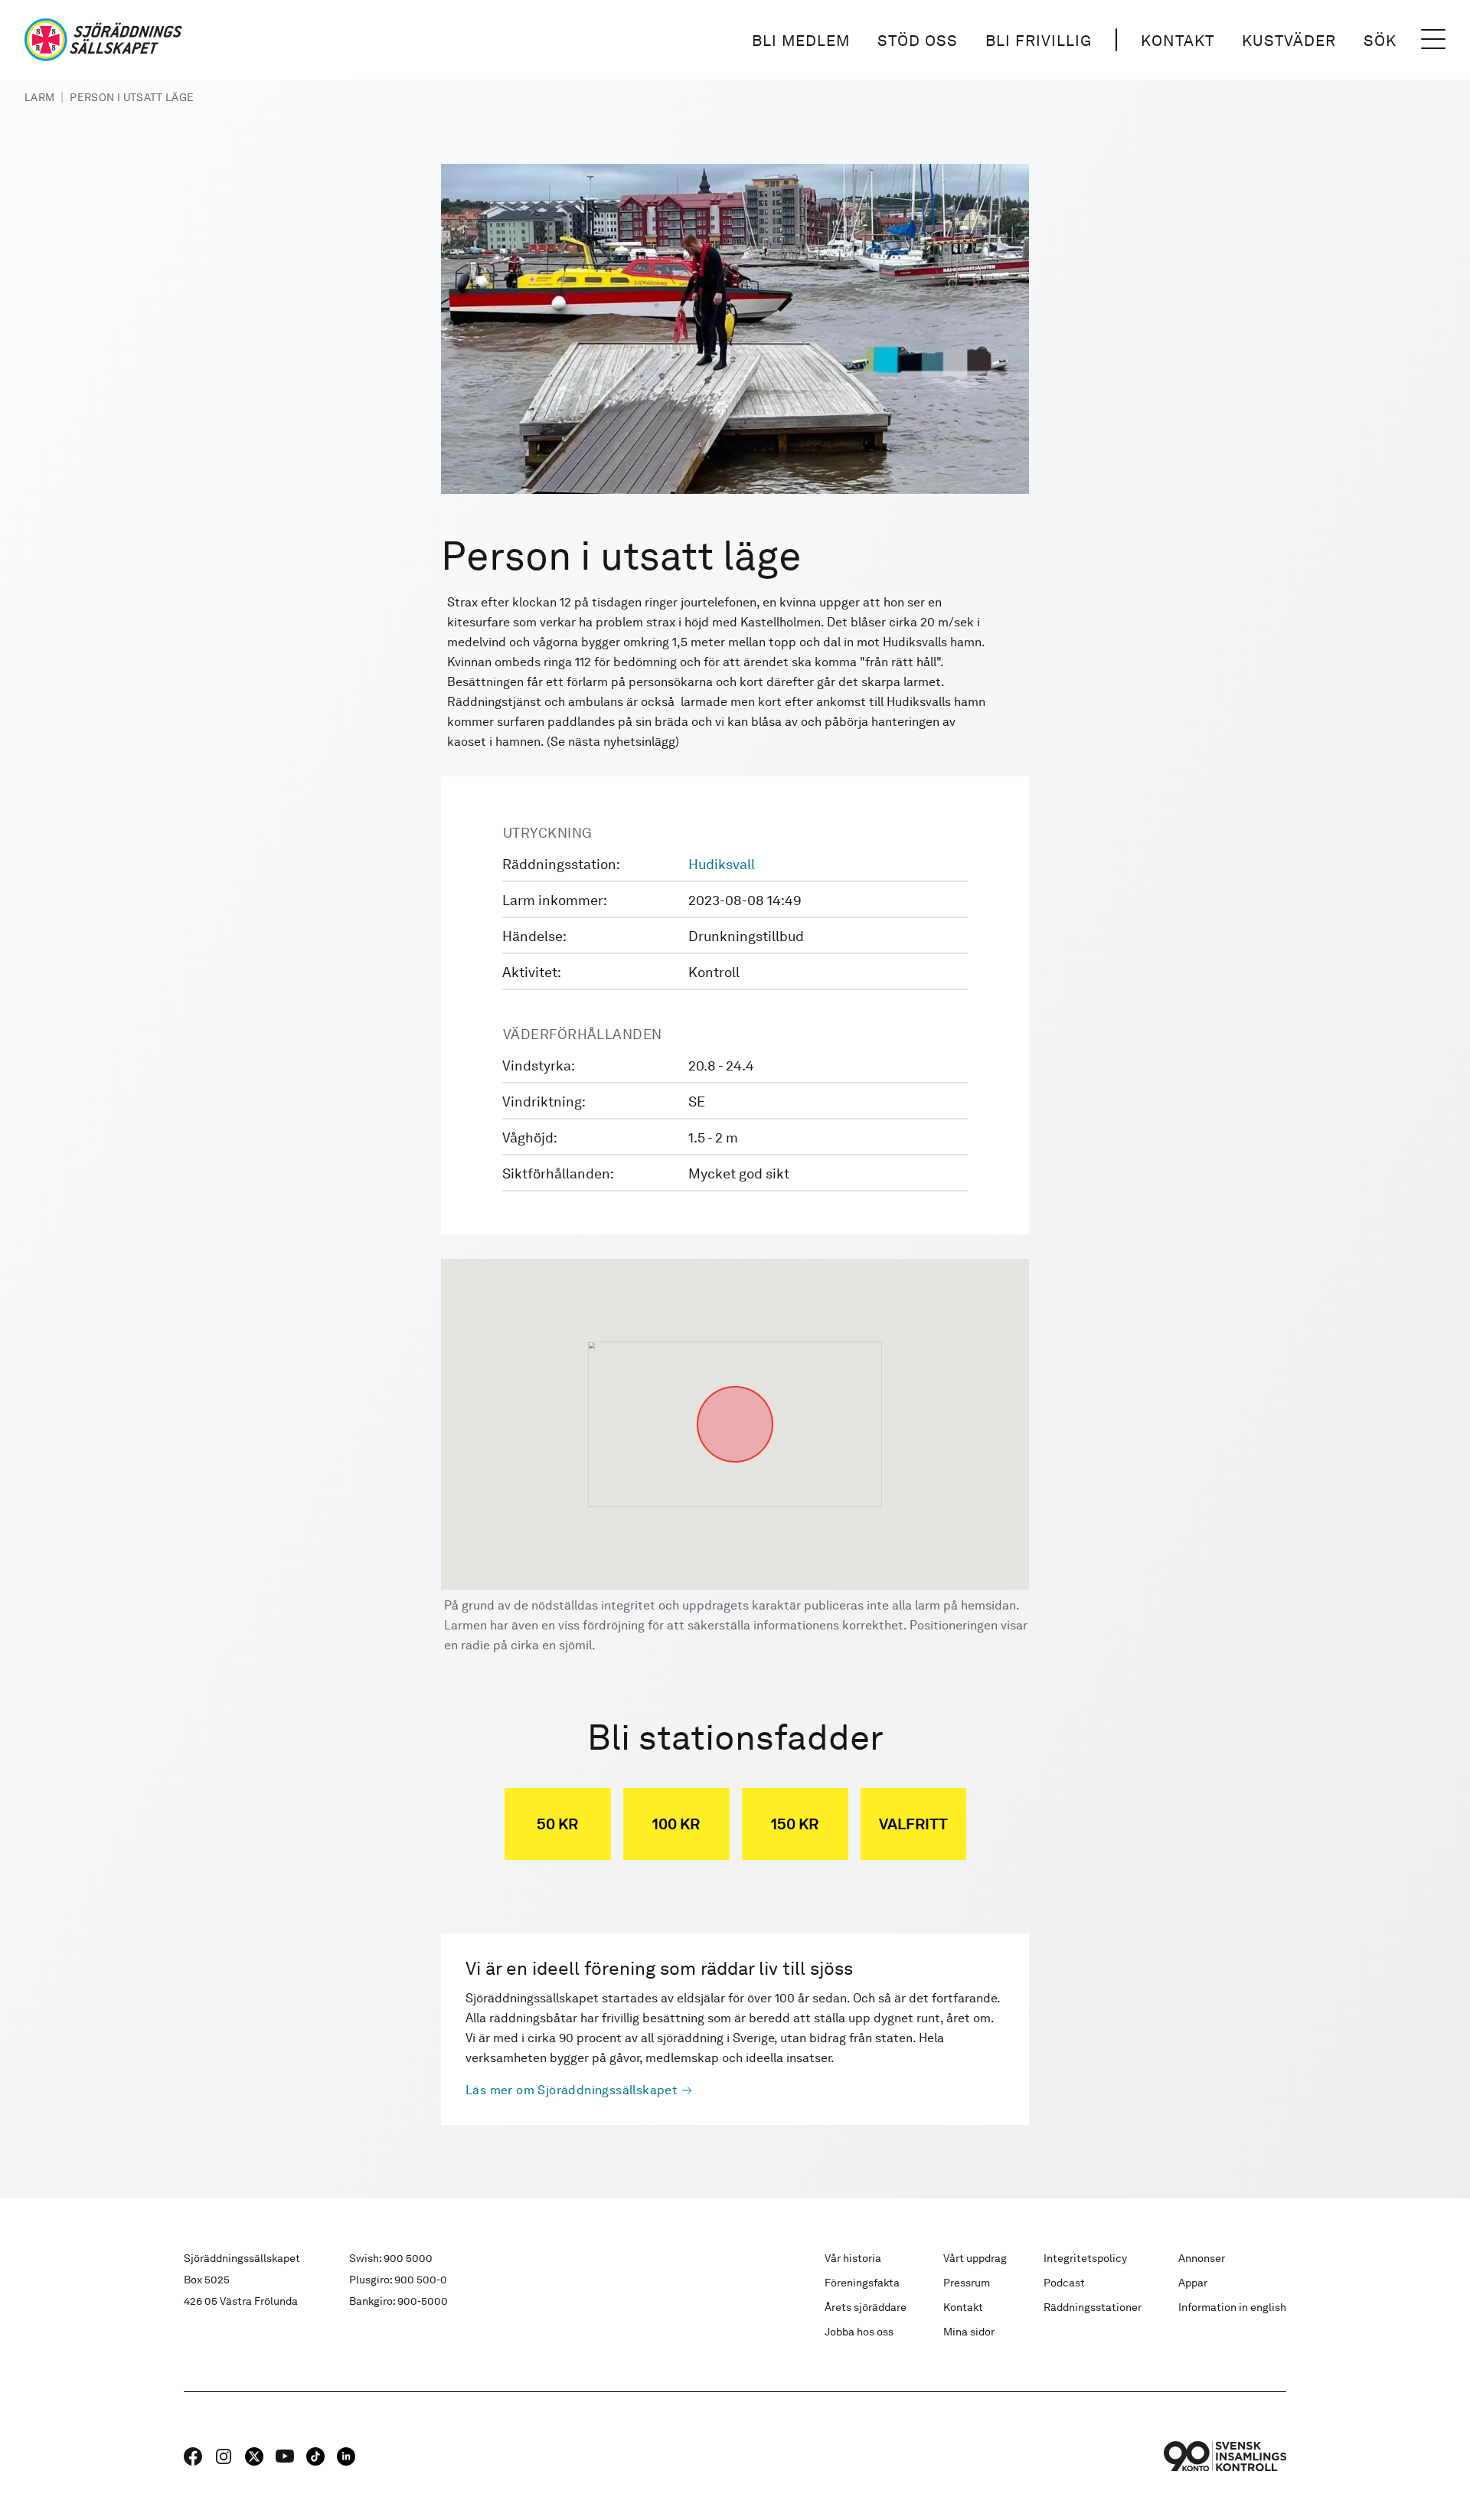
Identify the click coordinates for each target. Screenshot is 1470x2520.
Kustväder (1289, 41)
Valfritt (913, 1824)
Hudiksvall (722, 864)
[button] (735, 1386)
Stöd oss (918, 41)
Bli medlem (801, 41)
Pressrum (967, 2283)
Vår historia (853, 2258)
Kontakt (1178, 41)
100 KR (676, 1824)
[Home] (103, 40)
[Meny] (1433, 40)
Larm (39, 97)
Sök (1380, 41)
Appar (1193, 2283)
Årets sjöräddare (866, 2307)
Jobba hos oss (859, 2332)
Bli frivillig (1039, 41)
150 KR (795, 1824)
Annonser (1202, 2258)
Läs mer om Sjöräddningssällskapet (572, 2090)
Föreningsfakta (862, 2283)
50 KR (557, 1824)
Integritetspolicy (1085, 2258)
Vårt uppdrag (975, 2258)
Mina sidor (969, 2332)
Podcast (1064, 2283)
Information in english (1232, 2307)
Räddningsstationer (1093, 2307)
